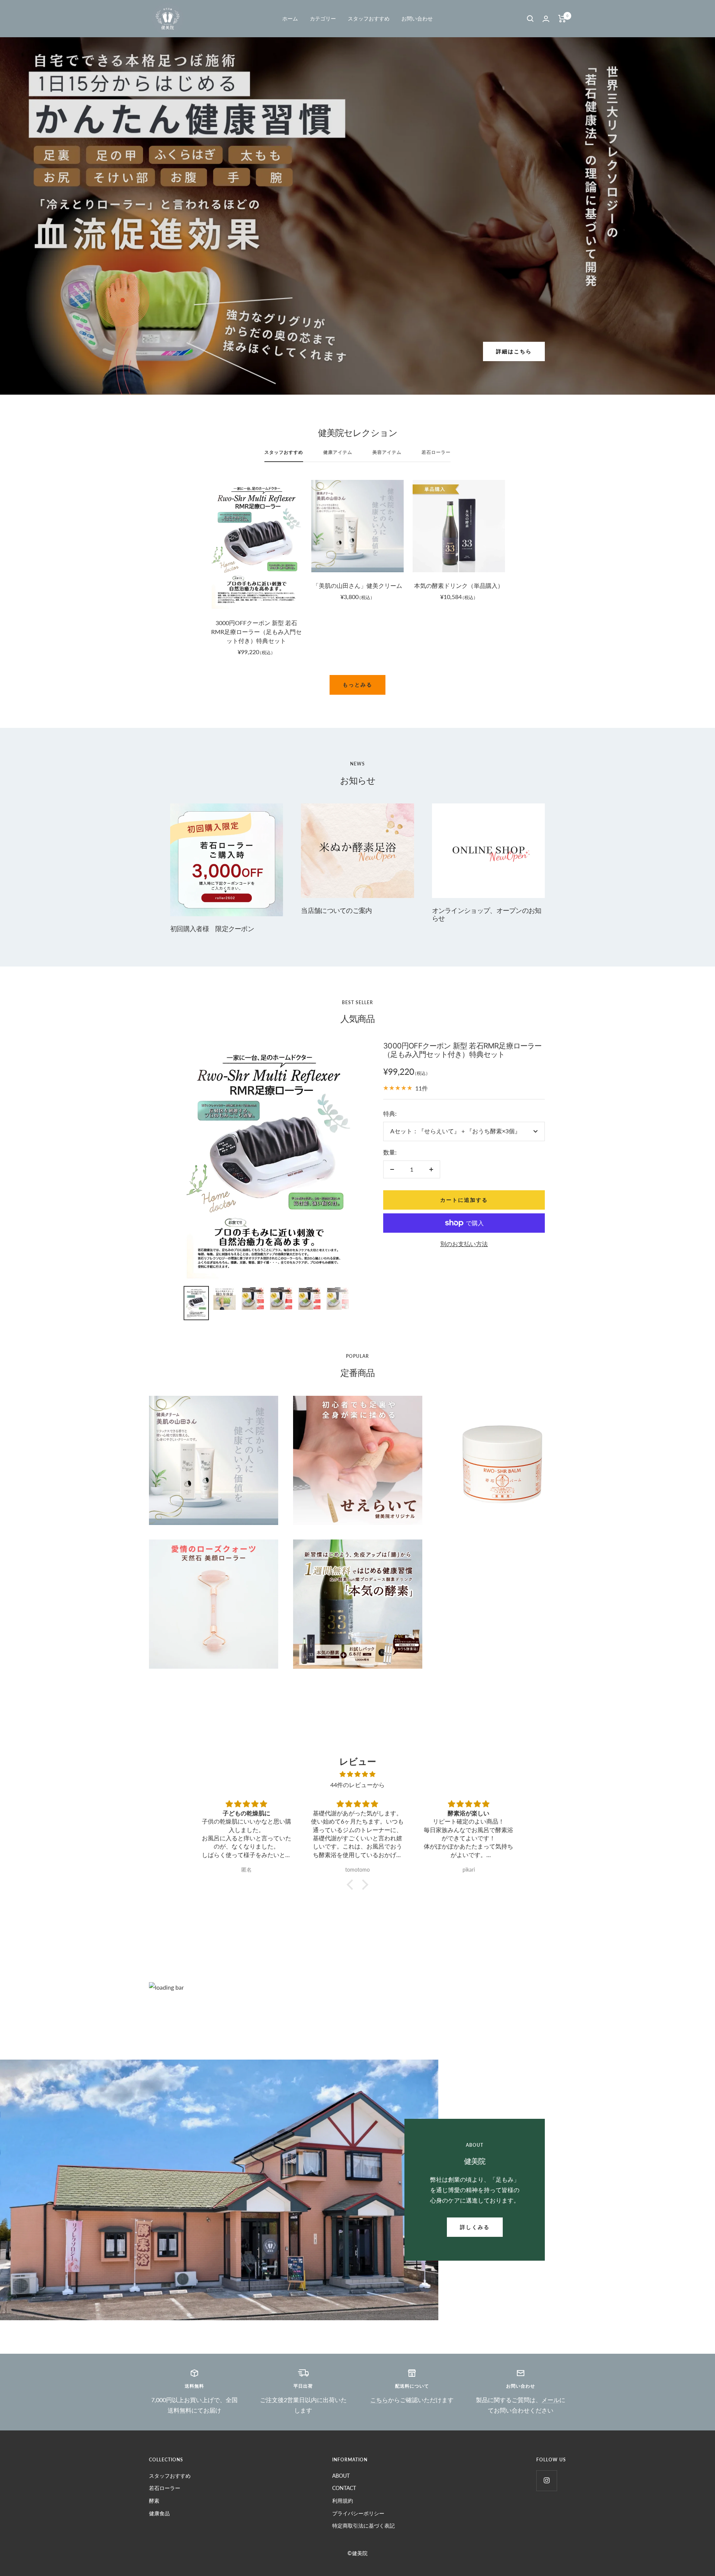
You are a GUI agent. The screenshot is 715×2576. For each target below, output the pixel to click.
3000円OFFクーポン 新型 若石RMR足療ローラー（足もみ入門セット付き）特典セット (256, 632)
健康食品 (159, 2513)
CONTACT (344, 2488)
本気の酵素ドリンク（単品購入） (459, 585)
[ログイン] (546, 19)
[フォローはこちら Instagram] (546, 2481)
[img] (357, 1774)
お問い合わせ (417, 18)
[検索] (530, 19)
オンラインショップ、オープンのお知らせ (487, 914)
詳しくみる (475, 2227)
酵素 (154, 2501)
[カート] (562, 19)
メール (550, 2400)
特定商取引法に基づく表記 (363, 2526)
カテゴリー (323, 18)
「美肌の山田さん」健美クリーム (358, 585)
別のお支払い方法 (464, 1244)
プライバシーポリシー (358, 2513)
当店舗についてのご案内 (336, 910)
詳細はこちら (514, 351)
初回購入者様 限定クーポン (212, 929)
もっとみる (357, 684)
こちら (379, 2400)
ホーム (290, 18)
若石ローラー (436, 452)
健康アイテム (338, 452)
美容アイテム (387, 452)
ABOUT (341, 2476)
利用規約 (343, 2501)
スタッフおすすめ (369, 18)
